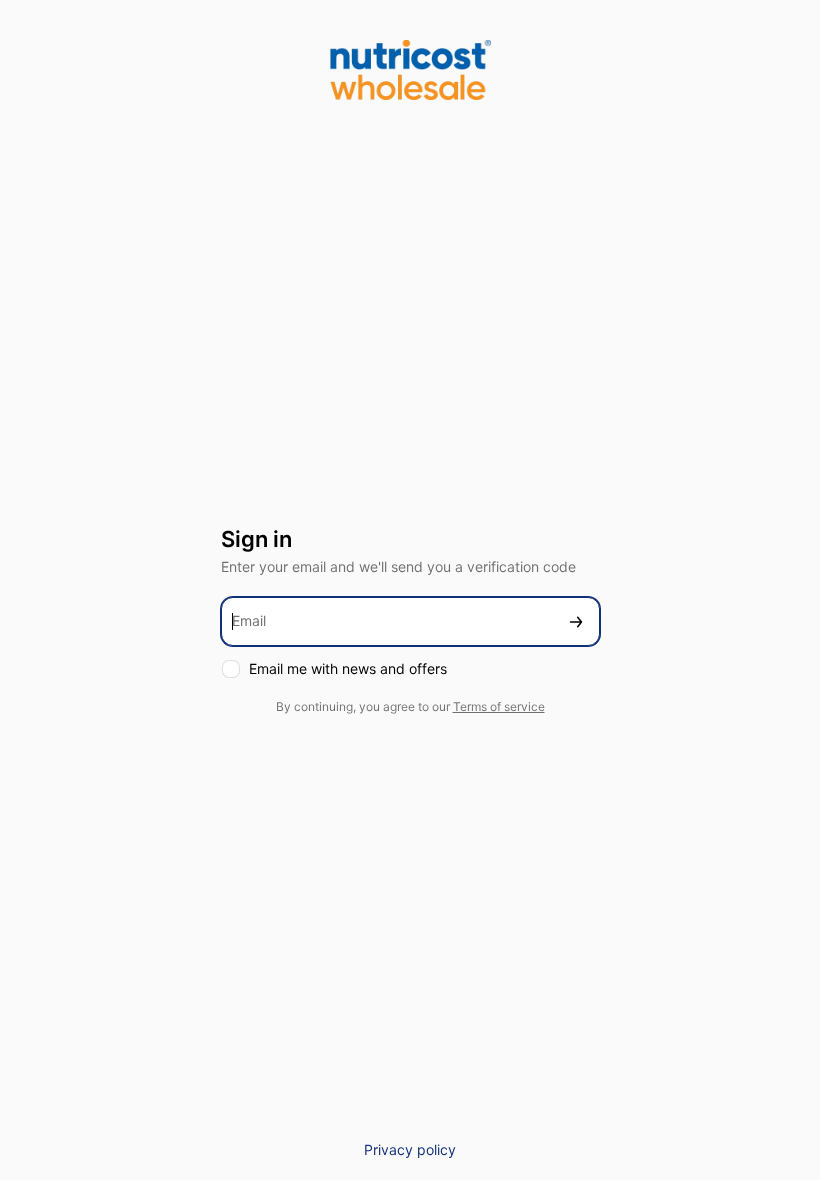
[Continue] (576, 621)
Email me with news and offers (348, 668)
